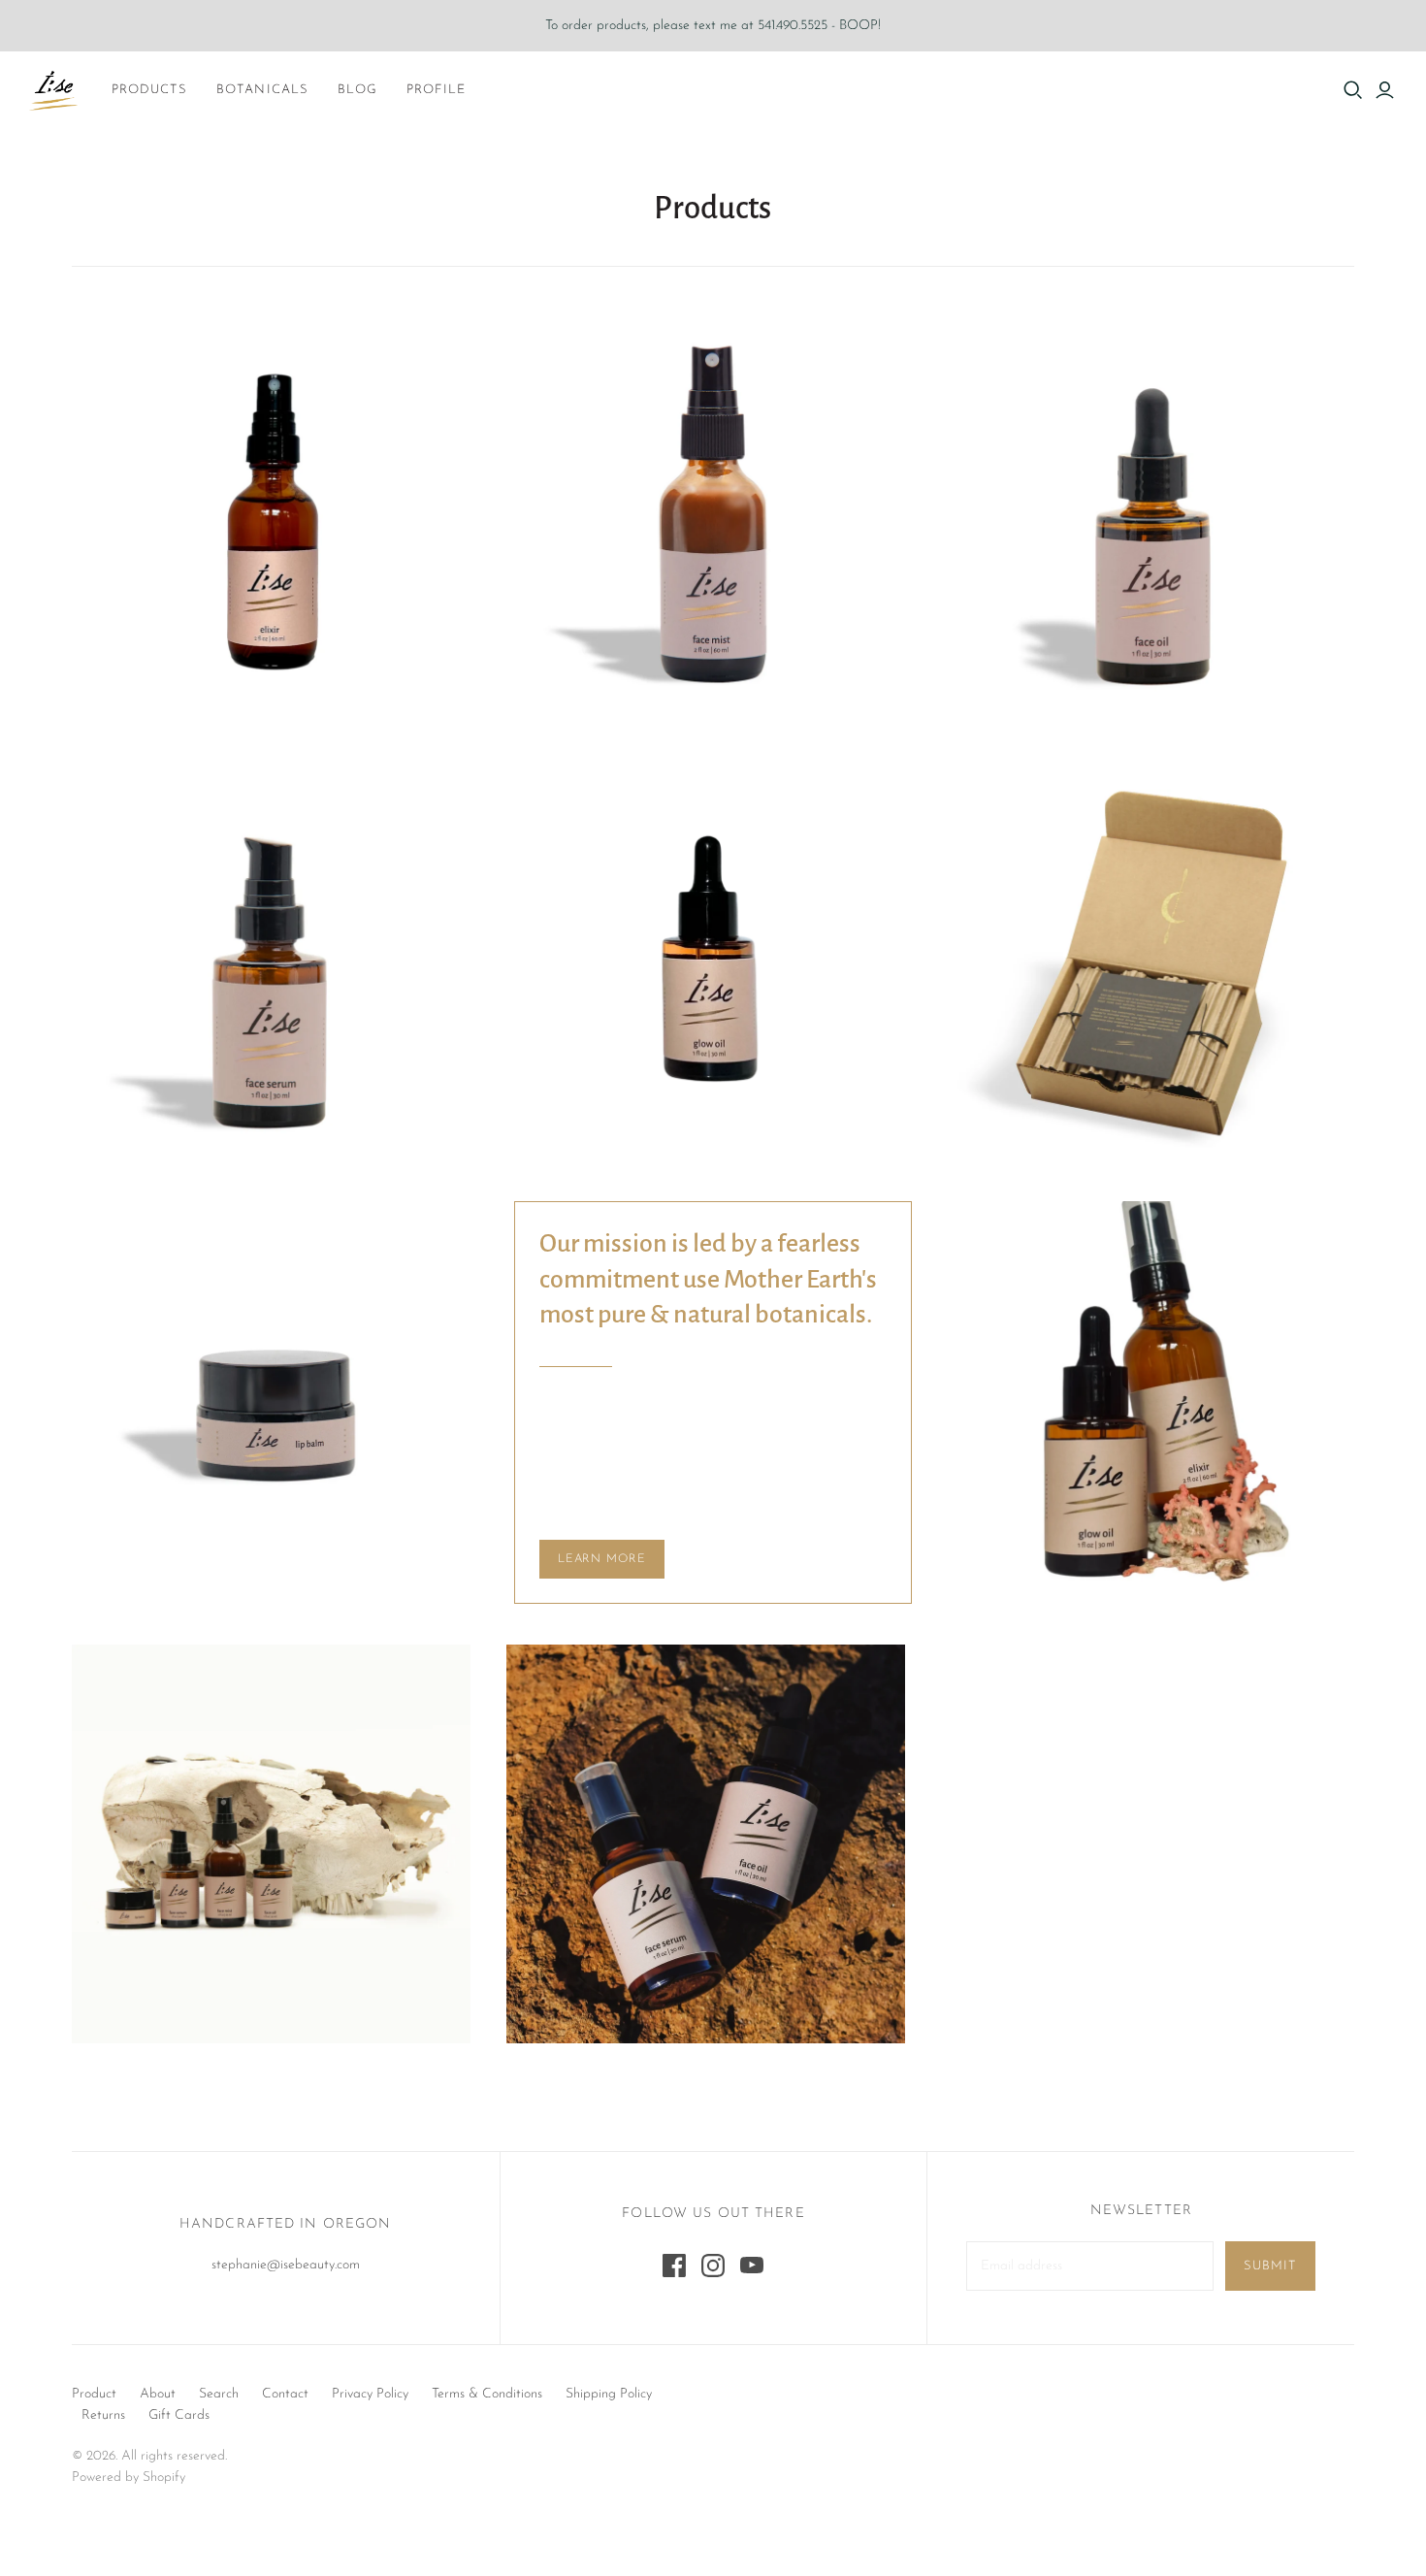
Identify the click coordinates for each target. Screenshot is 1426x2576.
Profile (436, 90)
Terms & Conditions (487, 2394)
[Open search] (1353, 90)
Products (149, 90)
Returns (103, 2415)
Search (219, 2394)
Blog (357, 90)
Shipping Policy (609, 2394)
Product (94, 2394)
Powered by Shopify (129, 2478)
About (158, 2394)
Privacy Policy (370, 2394)
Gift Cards (179, 2415)
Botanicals (262, 90)
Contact (285, 2394)
